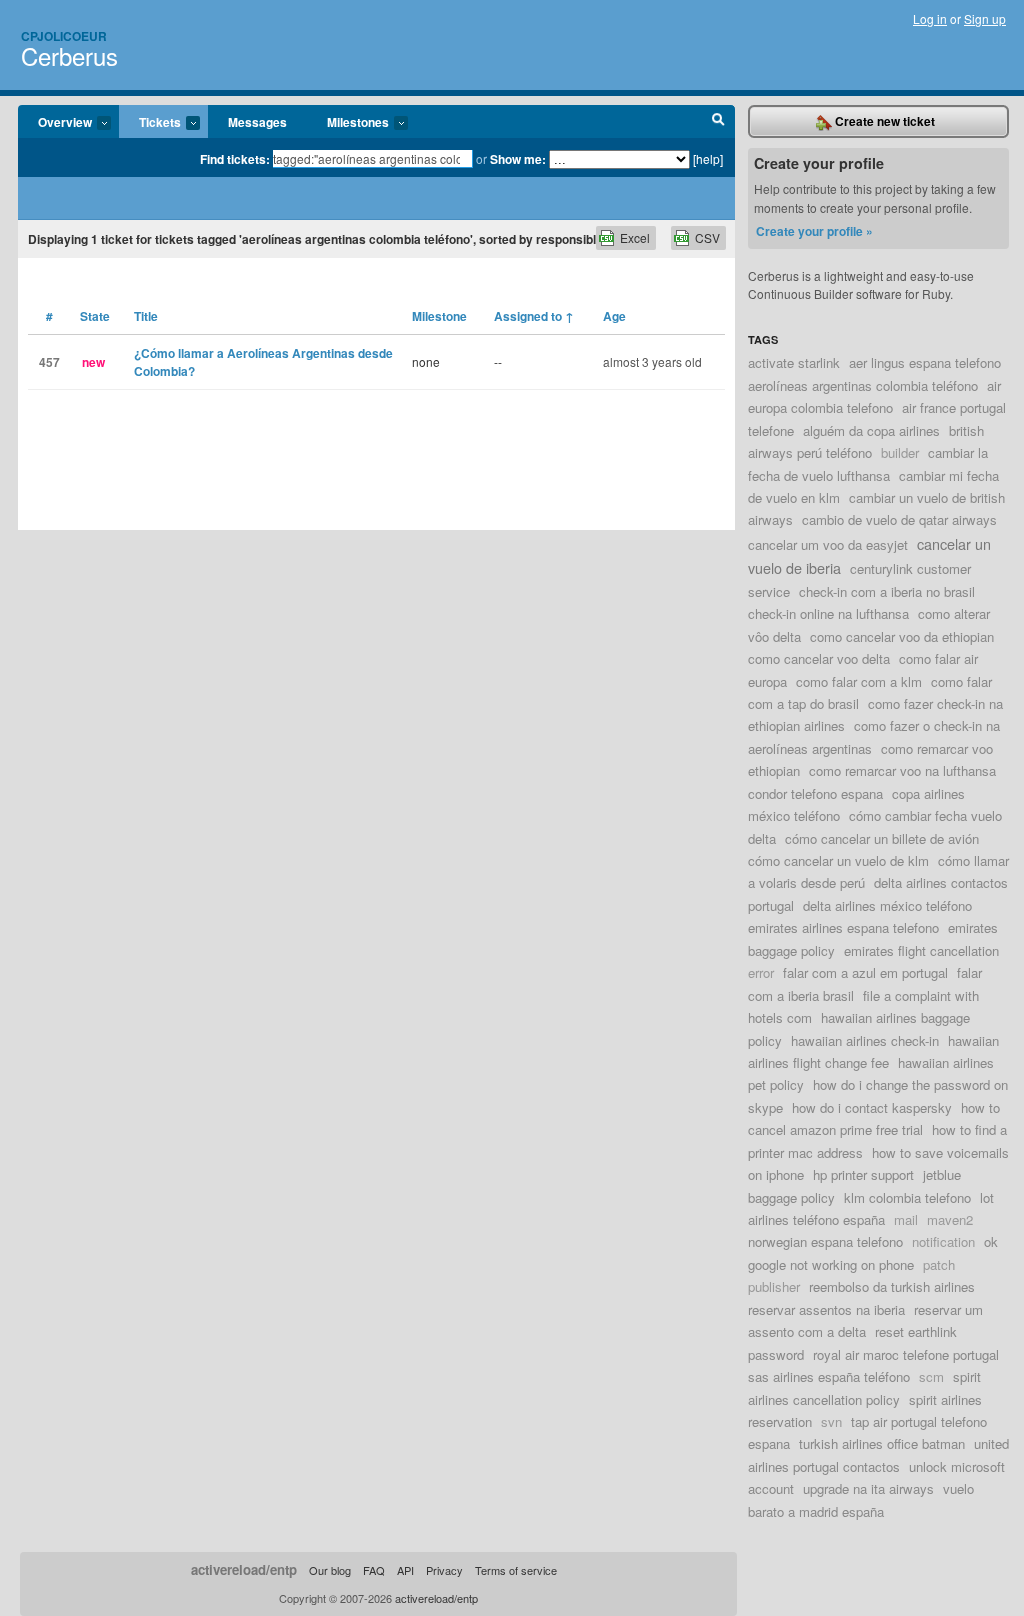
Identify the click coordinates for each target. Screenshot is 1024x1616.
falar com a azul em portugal (865, 972)
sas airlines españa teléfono (829, 1376)
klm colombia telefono (907, 1197)
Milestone (439, 316)
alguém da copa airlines (871, 430)
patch (939, 1264)
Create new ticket (883, 121)
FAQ (374, 1570)
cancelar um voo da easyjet (828, 544)
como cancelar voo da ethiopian (902, 636)
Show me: (518, 159)
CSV (707, 237)
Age (614, 316)
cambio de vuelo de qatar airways (899, 519)
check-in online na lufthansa (828, 613)
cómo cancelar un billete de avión (882, 838)
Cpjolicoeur (64, 36)
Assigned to (534, 316)
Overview (55, 123)
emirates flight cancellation (921, 950)
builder (900, 452)
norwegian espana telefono (825, 1241)
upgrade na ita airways (868, 1488)
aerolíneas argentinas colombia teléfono (863, 385)
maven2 (950, 1219)
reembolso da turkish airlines (892, 1286)
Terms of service (516, 1570)
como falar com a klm (859, 681)
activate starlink (794, 362)
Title (146, 316)
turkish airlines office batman (882, 1443)
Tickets (150, 123)
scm (931, 1376)
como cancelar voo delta (819, 658)
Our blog (330, 1570)
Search (718, 122)
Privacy (444, 1570)
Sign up (985, 18)
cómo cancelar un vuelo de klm (838, 860)
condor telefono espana (815, 793)
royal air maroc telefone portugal (906, 1354)
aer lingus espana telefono (925, 362)
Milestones (348, 123)
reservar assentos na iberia (826, 1309)
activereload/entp (244, 1569)
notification (943, 1241)
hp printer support (863, 1174)
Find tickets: (235, 159)
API (405, 1570)
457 (49, 362)
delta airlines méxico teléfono (887, 905)
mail (906, 1219)
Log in (930, 18)
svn (831, 1421)
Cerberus (69, 55)
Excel (635, 237)
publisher (774, 1286)
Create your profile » (814, 231)
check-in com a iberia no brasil (887, 591)
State (95, 316)
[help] (708, 158)
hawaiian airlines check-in (865, 1040)
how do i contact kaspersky (872, 1107)
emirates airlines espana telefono (843, 927)
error (761, 972)
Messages (257, 122)
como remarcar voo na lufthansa (902, 770)
